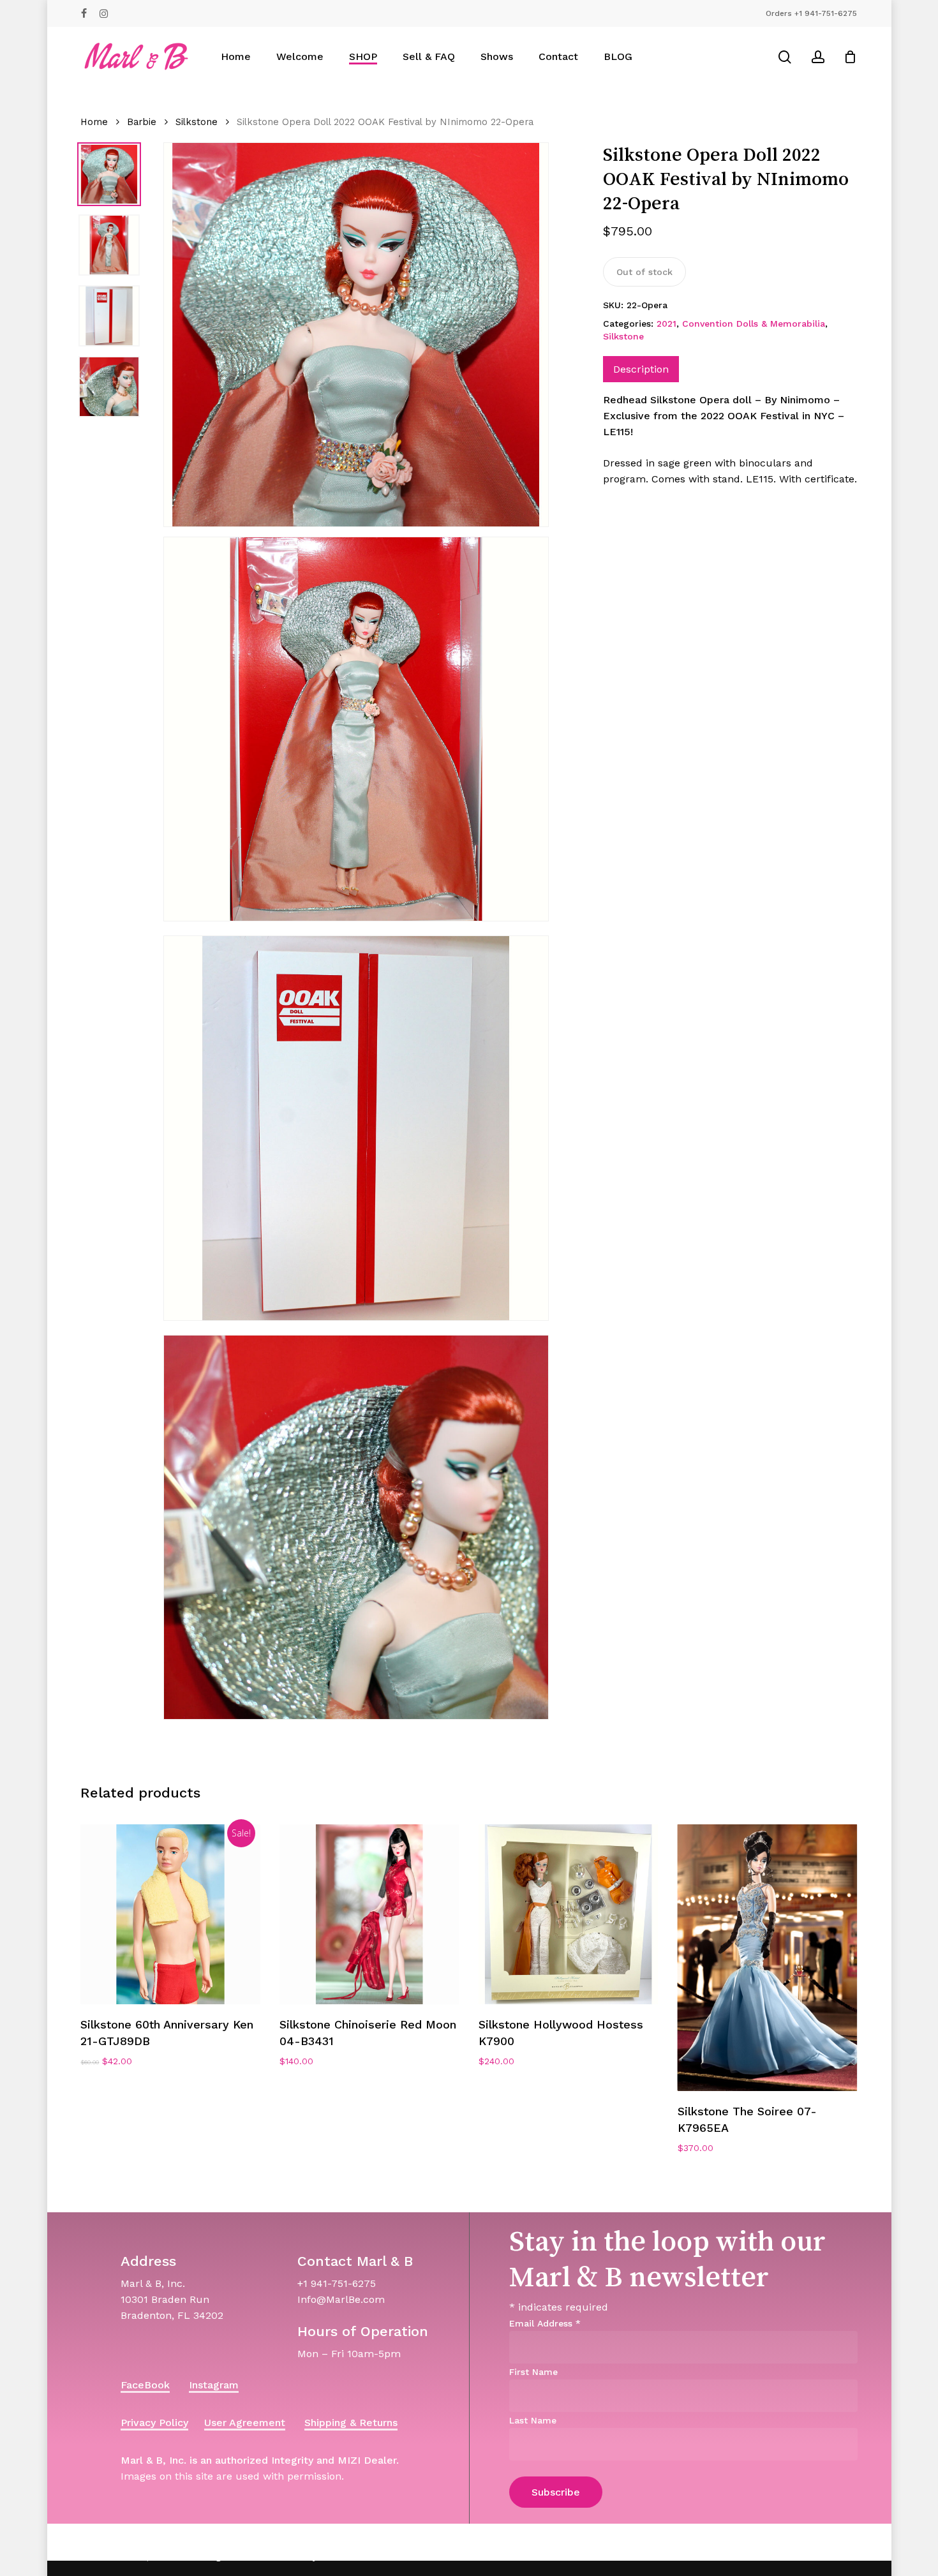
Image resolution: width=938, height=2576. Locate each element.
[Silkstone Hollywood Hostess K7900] (569, 1914)
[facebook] (84, 13)
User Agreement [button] (245, 2423)
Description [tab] (641, 369)
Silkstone (197, 122)
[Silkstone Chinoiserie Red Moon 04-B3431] (369, 1914)
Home (94, 122)
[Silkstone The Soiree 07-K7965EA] (768, 1958)
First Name (533, 2372)
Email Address (545, 2323)
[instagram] (104, 13)
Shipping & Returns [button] (351, 2423)
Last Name (533, 2420)
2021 (666, 324)
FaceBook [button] (145, 2385)
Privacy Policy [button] (154, 2423)
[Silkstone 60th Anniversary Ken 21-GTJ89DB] (170, 1914)
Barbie (142, 122)
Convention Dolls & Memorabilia (754, 324)
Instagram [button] (214, 2385)
